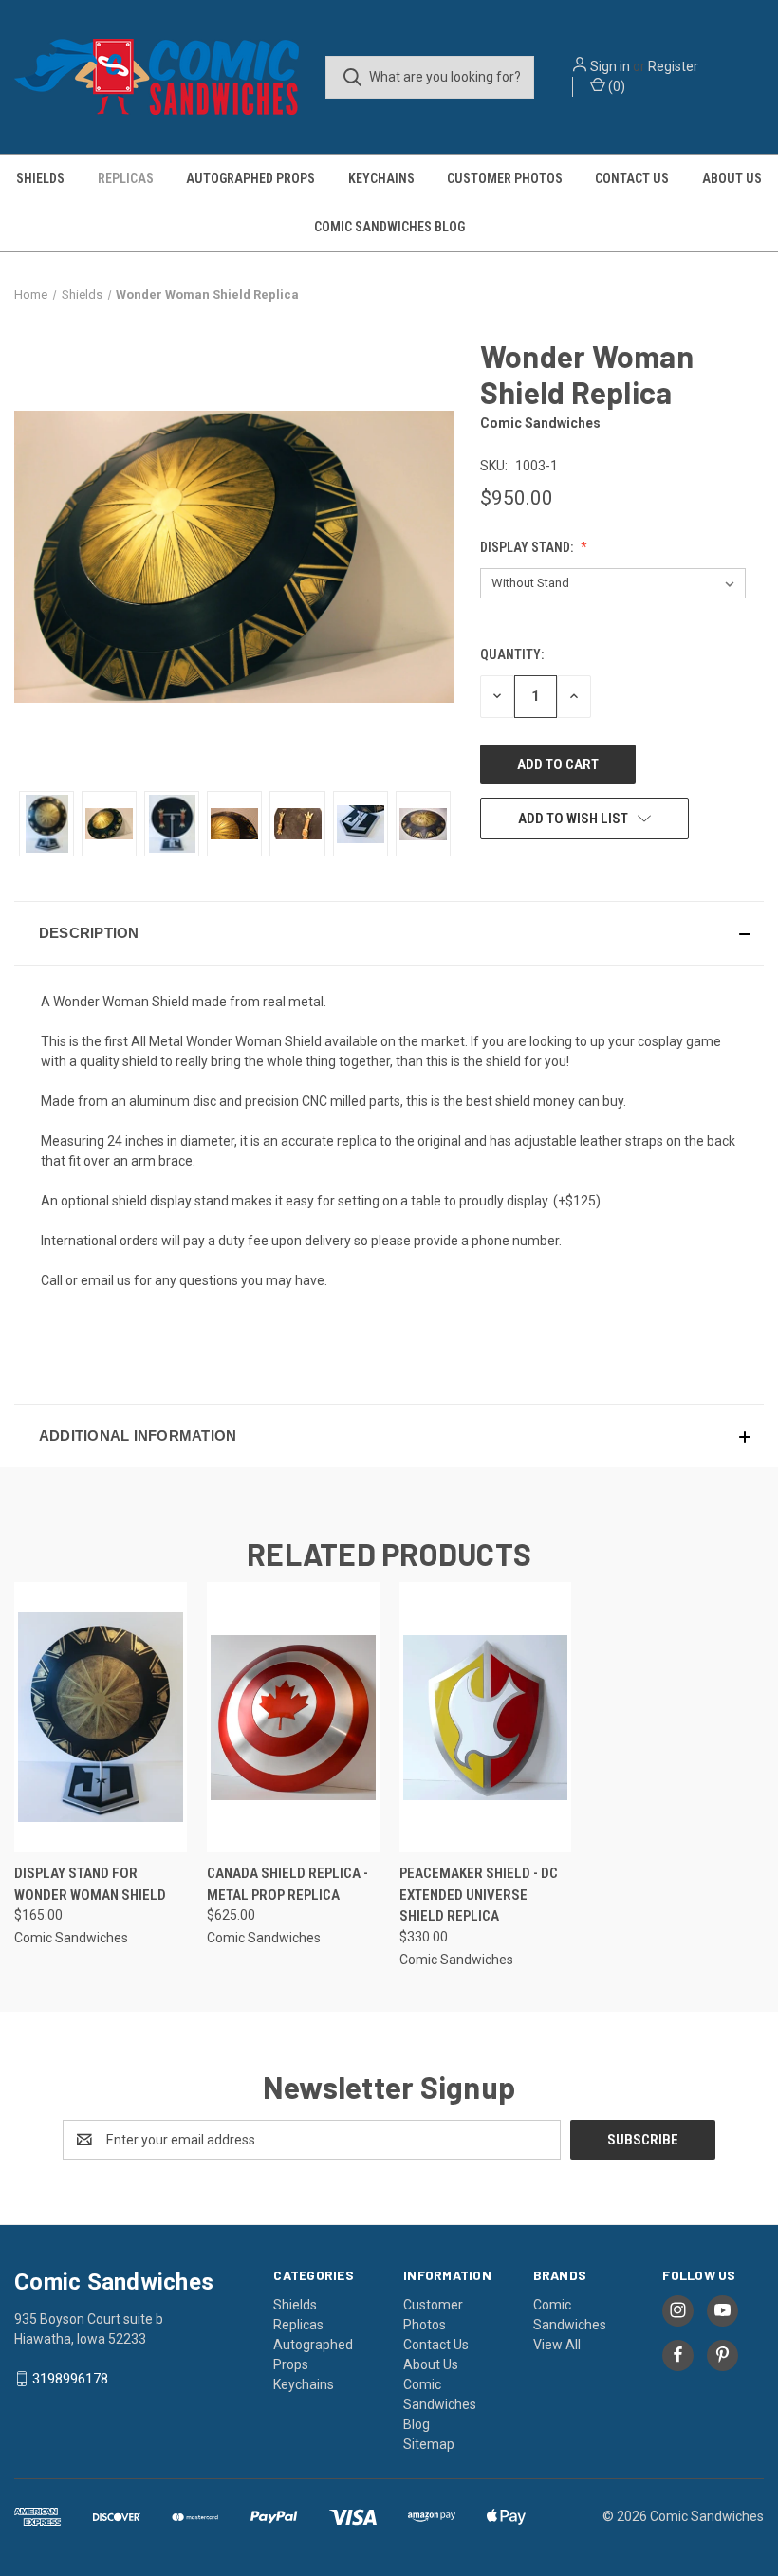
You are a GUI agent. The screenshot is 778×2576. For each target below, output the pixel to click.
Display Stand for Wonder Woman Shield (90, 1884)
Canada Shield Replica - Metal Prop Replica (287, 1884)
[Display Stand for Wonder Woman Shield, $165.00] (101, 1717)
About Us (732, 178)
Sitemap (429, 2444)
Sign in (610, 66)
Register (673, 66)
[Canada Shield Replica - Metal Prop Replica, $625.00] (293, 1717)
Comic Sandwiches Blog (389, 227)
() (615, 86)
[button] (389, 933)
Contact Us (632, 178)
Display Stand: (528, 547)
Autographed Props (250, 178)
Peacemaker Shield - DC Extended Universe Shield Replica (479, 1895)
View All (557, 2345)
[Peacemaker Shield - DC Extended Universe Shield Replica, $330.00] (486, 1717)
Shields (40, 178)
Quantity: (512, 654)
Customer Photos (505, 178)
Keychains (381, 178)
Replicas (126, 178)
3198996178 (70, 2379)
